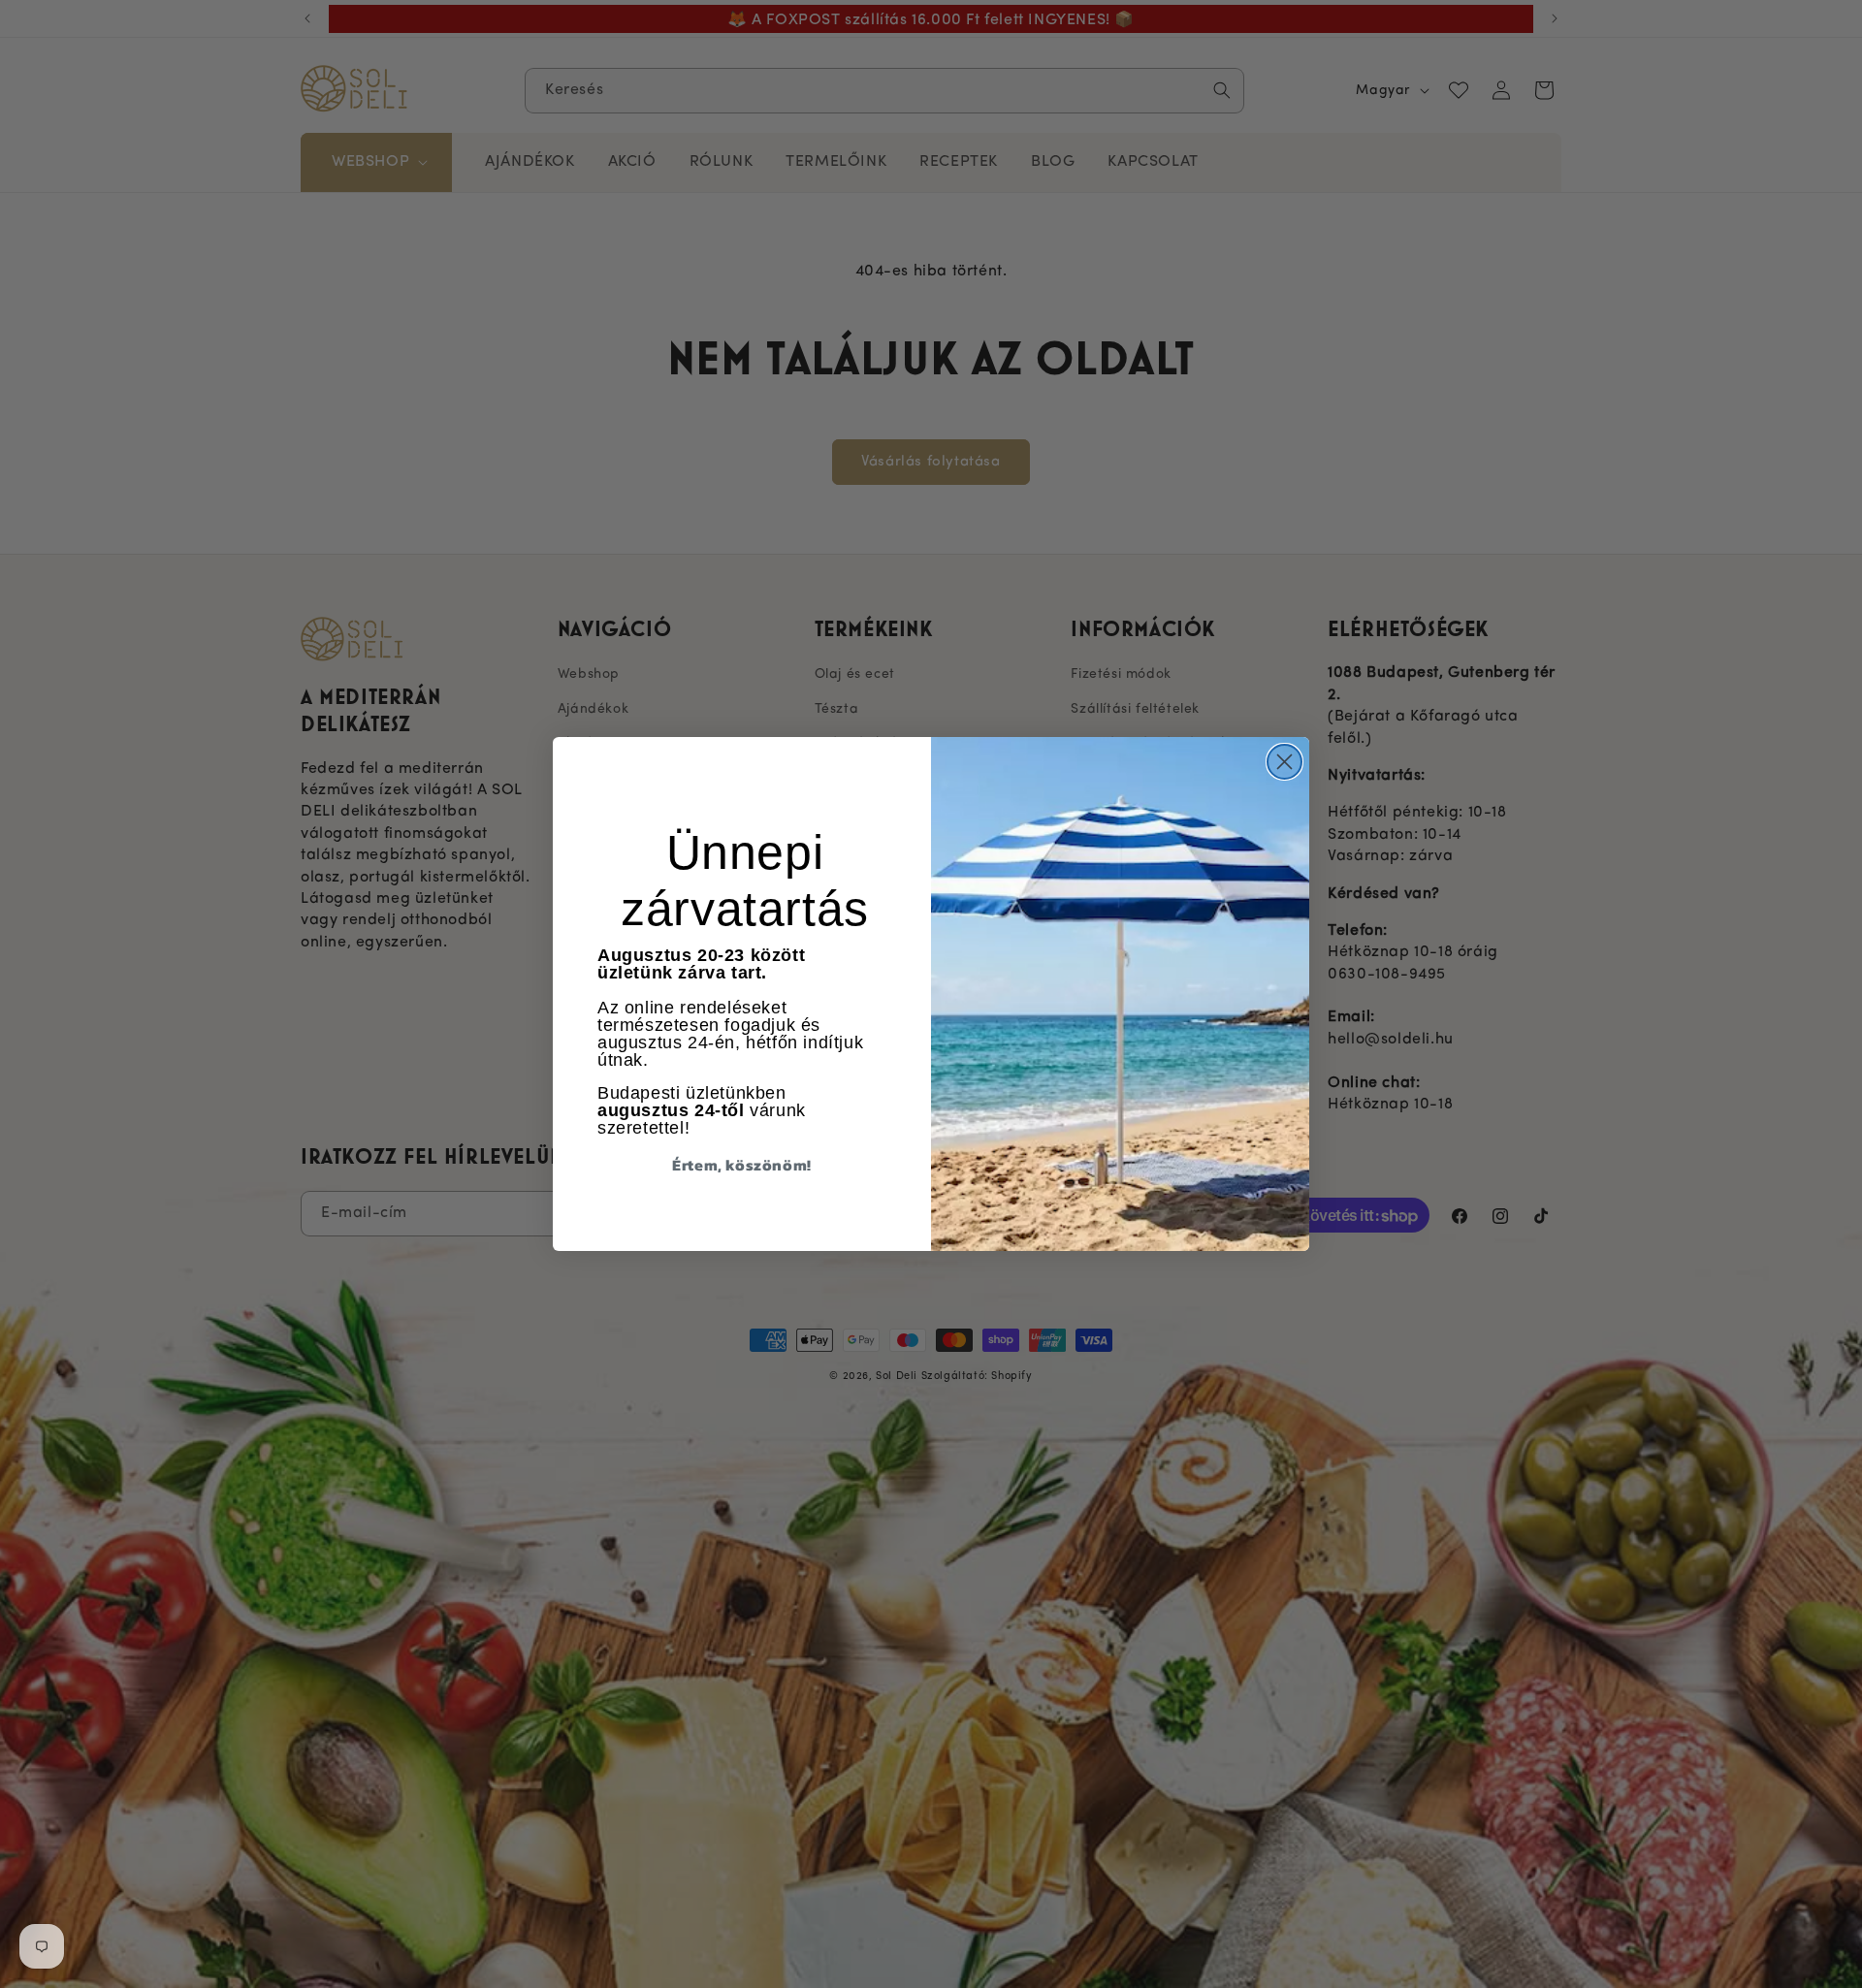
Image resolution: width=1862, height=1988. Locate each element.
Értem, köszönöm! (742, 1165)
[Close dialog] (1284, 762)
